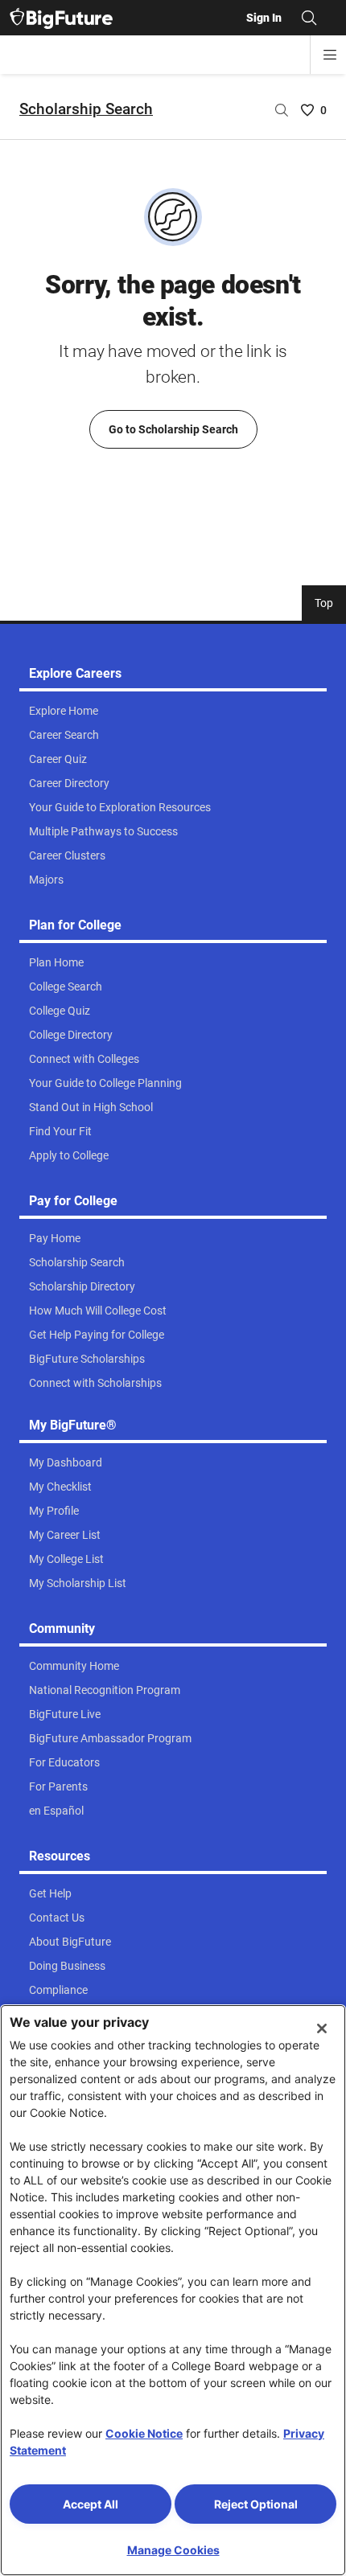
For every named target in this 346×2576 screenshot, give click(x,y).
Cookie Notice (144, 2433)
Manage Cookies (173, 2550)
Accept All (91, 2504)
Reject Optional (256, 2504)
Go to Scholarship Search (173, 429)
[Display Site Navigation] (330, 55)
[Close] (322, 2028)
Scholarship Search (86, 109)
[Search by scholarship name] (282, 110)
